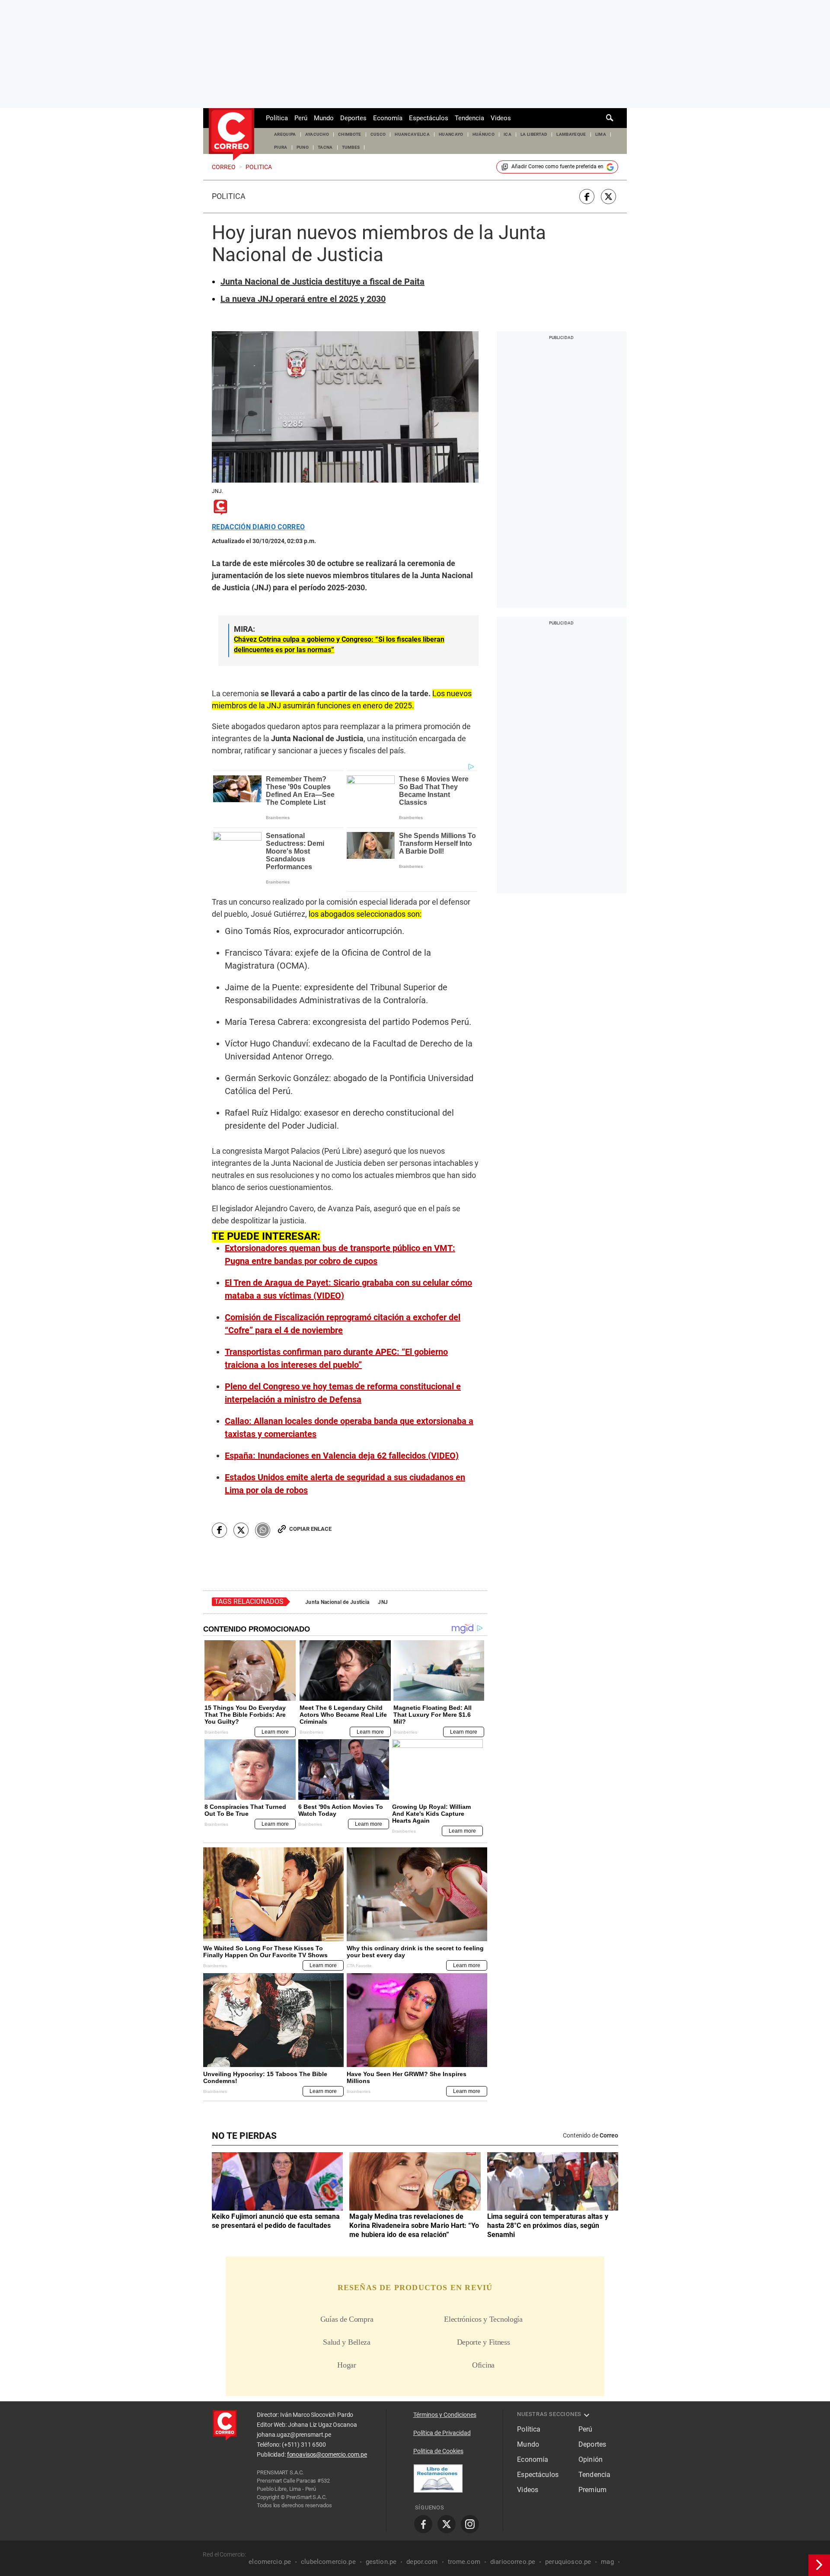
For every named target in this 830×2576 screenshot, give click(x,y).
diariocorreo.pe (513, 2562)
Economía (388, 118)
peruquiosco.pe (568, 2562)
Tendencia (469, 118)
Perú (301, 118)
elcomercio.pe (270, 2562)
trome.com (464, 2562)
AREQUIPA (285, 134)
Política (277, 118)
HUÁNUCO (484, 134)
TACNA (325, 147)
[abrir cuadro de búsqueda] (610, 118)
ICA (508, 134)
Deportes (353, 118)
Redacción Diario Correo (258, 527)
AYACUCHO (317, 134)
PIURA (281, 147)
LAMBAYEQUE (571, 134)
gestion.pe (381, 2562)
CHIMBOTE (350, 134)
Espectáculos (429, 118)
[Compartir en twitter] (608, 197)
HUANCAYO (451, 134)
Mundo (324, 118)
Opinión (591, 2459)
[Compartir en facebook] (587, 197)
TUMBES (351, 147)
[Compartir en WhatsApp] (263, 1530)
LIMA (601, 134)
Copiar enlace (310, 1529)
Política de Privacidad (442, 2433)
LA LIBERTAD (534, 134)
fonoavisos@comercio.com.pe (327, 2454)
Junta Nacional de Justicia (337, 1602)
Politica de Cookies (438, 2451)
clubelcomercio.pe (328, 2562)
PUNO (303, 147)
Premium (592, 2490)
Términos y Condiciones (445, 2415)
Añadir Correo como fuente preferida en (557, 166)
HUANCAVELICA (412, 134)
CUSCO (378, 134)
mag (607, 2562)
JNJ (383, 1602)
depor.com (422, 2562)
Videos (501, 118)
